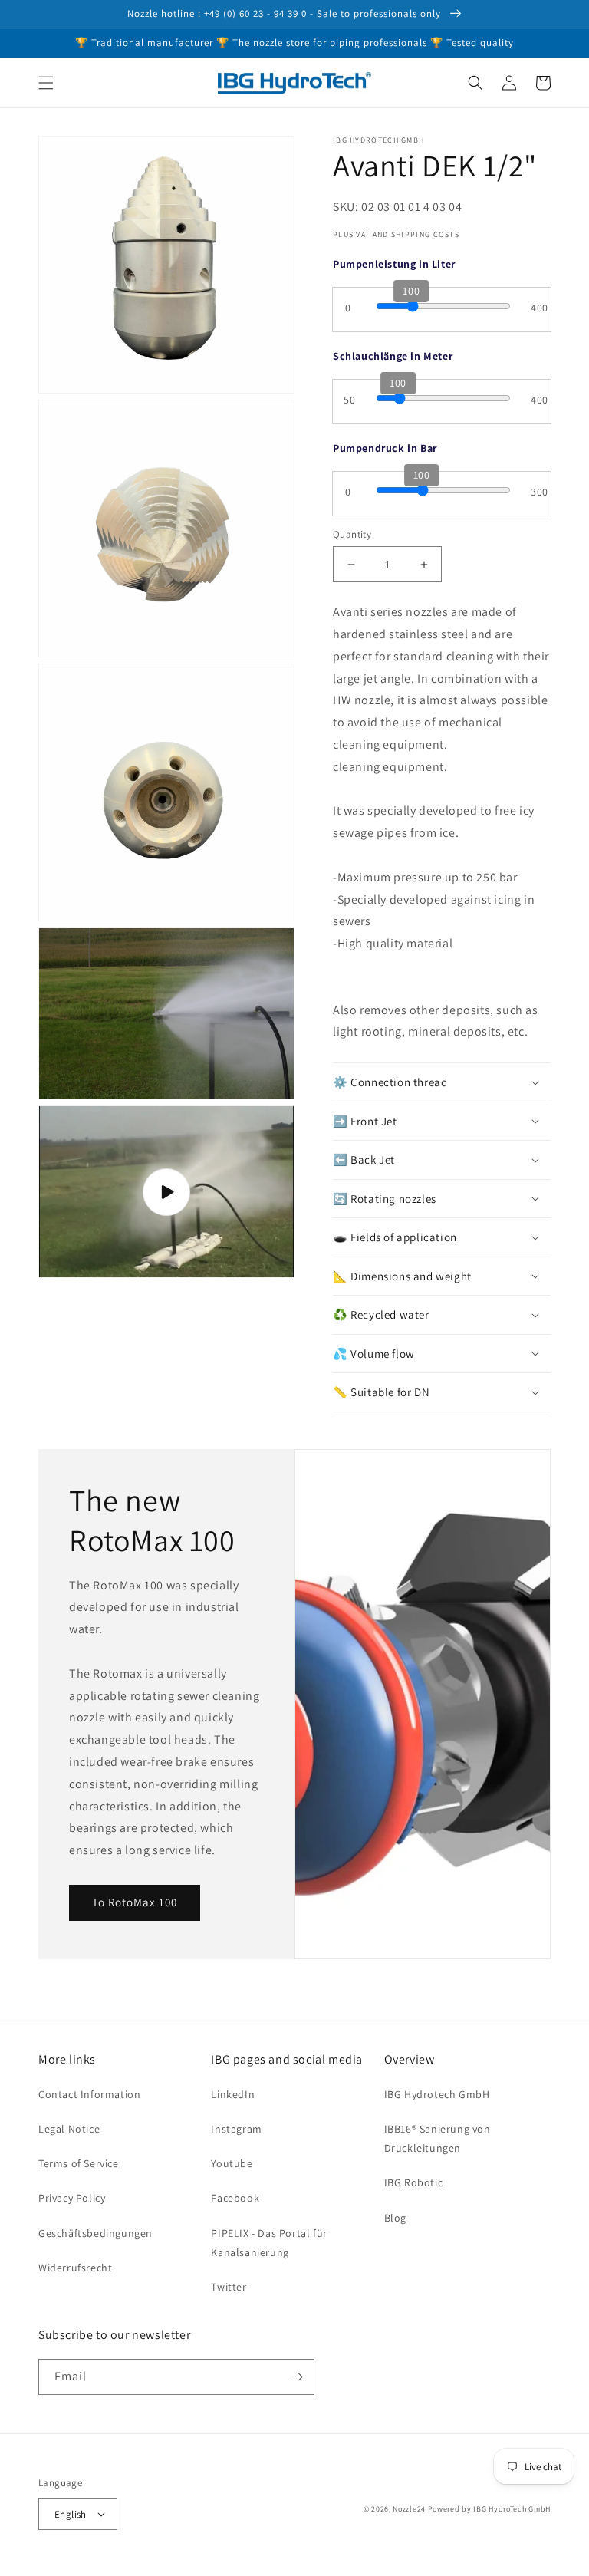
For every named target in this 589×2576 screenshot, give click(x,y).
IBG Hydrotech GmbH (437, 2094)
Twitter (229, 2287)
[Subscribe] (297, 2377)
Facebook (235, 2198)
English (71, 2514)
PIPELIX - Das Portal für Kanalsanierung (269, 2243)
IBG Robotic (414, 2182)
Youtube (232, 2163)
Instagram (236, 2129)
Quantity (352, 534)
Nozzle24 (409, 2509)
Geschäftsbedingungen (95, 2233)
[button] (46, 83)
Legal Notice (69, 2129)
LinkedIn (233, 2094)
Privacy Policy (72, 2198)
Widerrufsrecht (75, 2268)
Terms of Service (79, 2163)
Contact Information (89, 2094)
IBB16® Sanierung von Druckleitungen (438, 2138)
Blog (395, 2218)
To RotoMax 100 (135, 1902)
